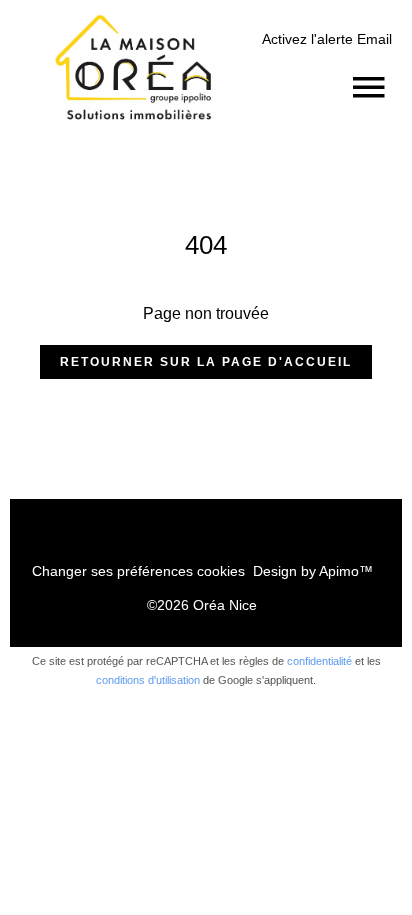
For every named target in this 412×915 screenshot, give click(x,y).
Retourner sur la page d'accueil (206, 362)
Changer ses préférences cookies (138, 571)
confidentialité (319, 661)
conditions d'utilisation (148, 680)
